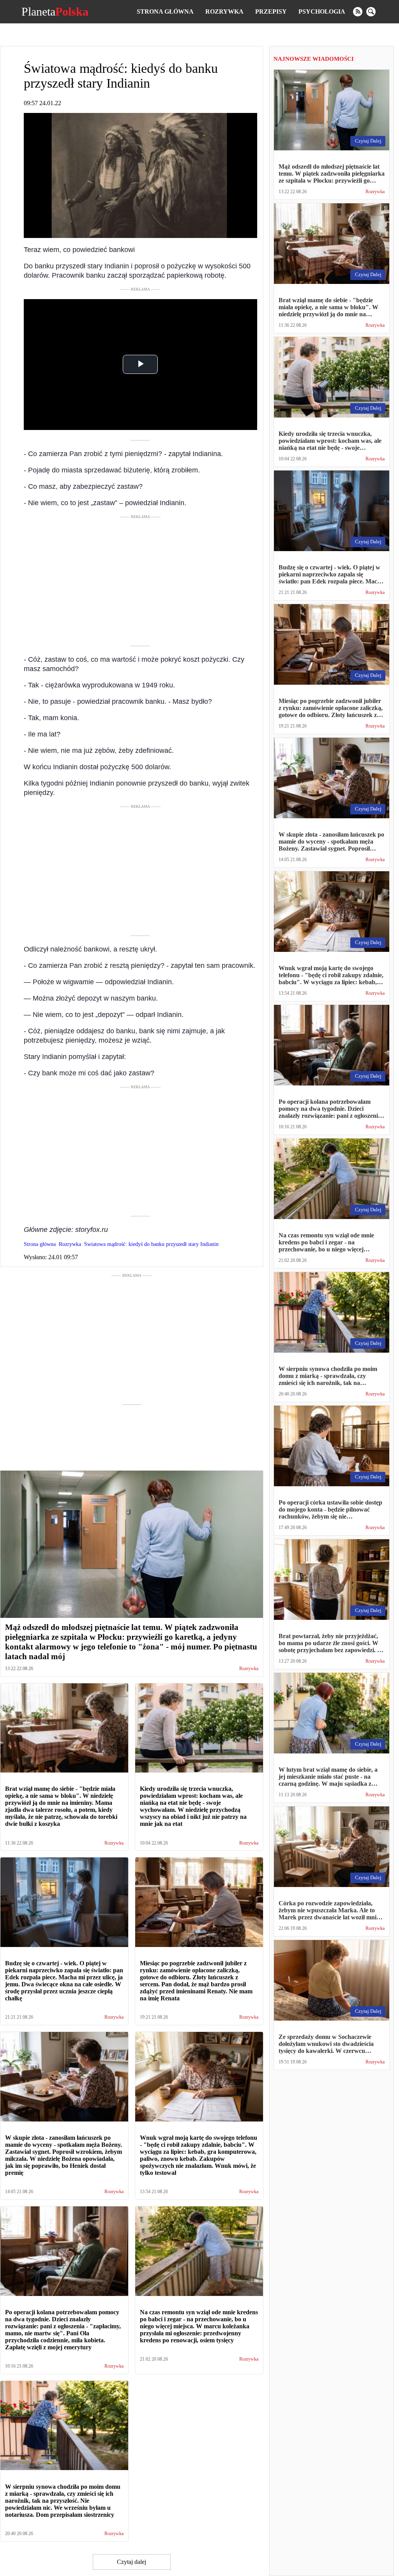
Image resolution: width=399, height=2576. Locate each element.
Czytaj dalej (132, 2562)
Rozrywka (224, 11)
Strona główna (165, 11)
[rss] (358, 12)
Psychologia (322, 11)
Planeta (55, 12)
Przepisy (271, 11)
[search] (371, 12)
